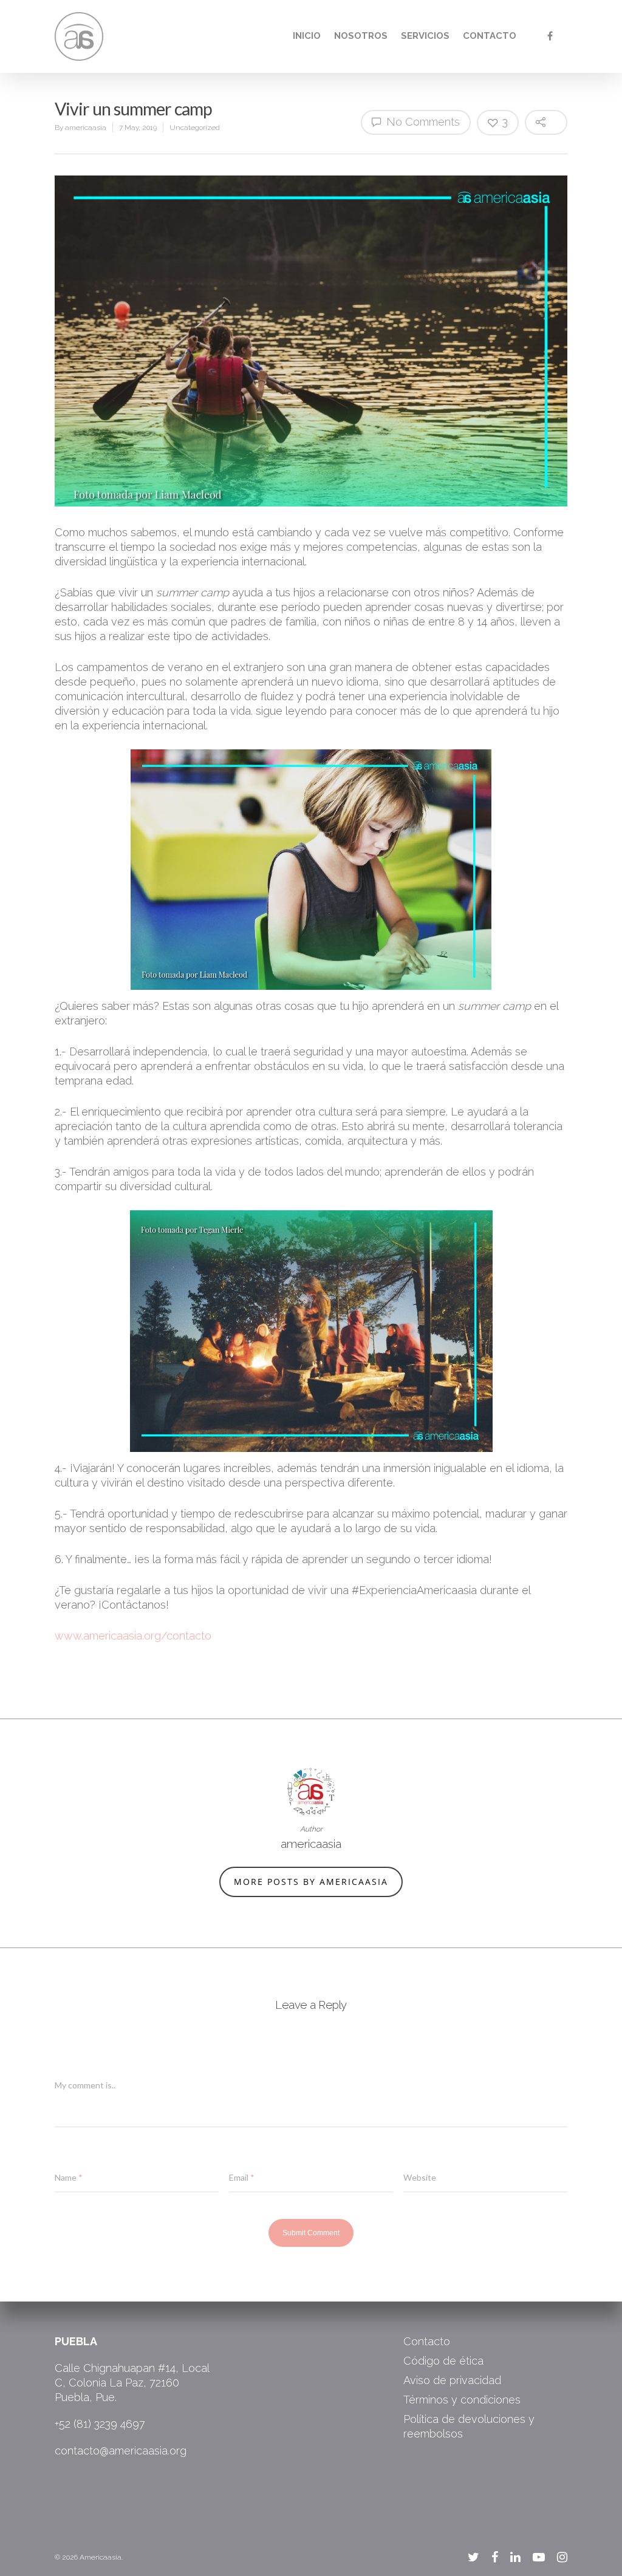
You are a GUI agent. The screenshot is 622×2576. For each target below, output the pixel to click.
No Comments (422, 122)
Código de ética (443, 2361)
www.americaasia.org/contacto (133, 1636)
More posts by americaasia (311, 1882)
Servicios (425, 36)
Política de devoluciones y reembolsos (469, 2426)
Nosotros (361, 36)
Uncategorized (195, 128)
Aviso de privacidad (452, 2380)
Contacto (490, 36)
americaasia (86, 128)
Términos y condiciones (462, 2400)
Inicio (307, 36)
